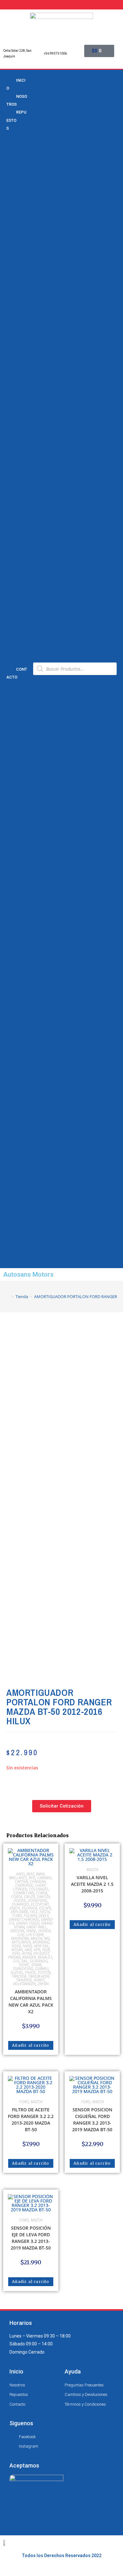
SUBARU (42, 1969)
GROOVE (17, 1931)
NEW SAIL (16, 330)
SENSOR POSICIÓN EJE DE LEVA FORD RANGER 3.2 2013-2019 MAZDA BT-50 (31, 2238)
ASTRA (13, 206)
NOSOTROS (17, 100)
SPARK (13, 438)
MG (47, 1938)
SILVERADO (39, 1961)
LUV (10, 297)
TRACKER (16, 454)
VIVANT (14, 487)
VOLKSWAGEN (24, 1984)
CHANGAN (17, 173)
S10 (10, 396)
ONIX (12, 363)
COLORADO (39, 1889)
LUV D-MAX (35, 1935)
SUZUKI (14, 636)
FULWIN (30, 1916)
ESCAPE (45, 1908)
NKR (11, 338)
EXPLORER (19, 1912)
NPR (11, 347)
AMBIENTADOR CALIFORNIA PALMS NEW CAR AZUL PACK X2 (31, 2002)
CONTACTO (17, 673)
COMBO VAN (24, 1893)
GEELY (12, 520)
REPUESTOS (16, 120)
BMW (12, 140)
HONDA (14, 528)
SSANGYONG (23, 1969)
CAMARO (15, 223)
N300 (12, 322)
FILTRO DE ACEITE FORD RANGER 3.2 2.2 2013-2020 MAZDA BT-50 (31, 2120)
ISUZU (13, 545)
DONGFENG (37, 1900)
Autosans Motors (28, 1274)
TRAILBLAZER (39, 1976)
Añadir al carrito (31, 2045)
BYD (10, 165)
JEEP (12, 553)
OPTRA (13, 372)
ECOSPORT (40, 1904)
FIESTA (45, 1912)
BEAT (30, 1874)
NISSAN (14, 595)
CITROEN (20, 1889)
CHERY (13, 182)
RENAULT (15, 611)
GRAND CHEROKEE (24, 1919)
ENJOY (15, 1908)
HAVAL (31, 1931)
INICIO (16, 84)
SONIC (13, 429)
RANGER (29, 1957)
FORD (12, 512)
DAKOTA (43, 1897)
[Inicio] (8, 1297)
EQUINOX (16, 289)
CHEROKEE (24, 1885)
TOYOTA (15, 644)
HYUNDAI (15, 537)
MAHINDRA (20, 1938)
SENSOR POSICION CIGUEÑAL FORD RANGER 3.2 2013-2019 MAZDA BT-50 (92, 2120)
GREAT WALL (37, 1927)
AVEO (12, 215)
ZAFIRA (14, 496)
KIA (10, 562)
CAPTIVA (15, 231)
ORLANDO (16, 380)
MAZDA (14, 570)
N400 (27, 1946)
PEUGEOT (16, 603)
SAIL (11, 405)
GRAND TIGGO (28, 1923)
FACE (34, 1912)
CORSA (14, 273)
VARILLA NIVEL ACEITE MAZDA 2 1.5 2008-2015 (92, 1884)
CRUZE (13, 281)
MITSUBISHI (21, 1942)
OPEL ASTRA (22, 1953)
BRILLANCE (18, 1878)
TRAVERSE (17, 479)
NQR (11, 355)
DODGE (14, 504)
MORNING (41, 1942)
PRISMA (15, 388)
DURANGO (20, 1904)
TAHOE (13, 446)
